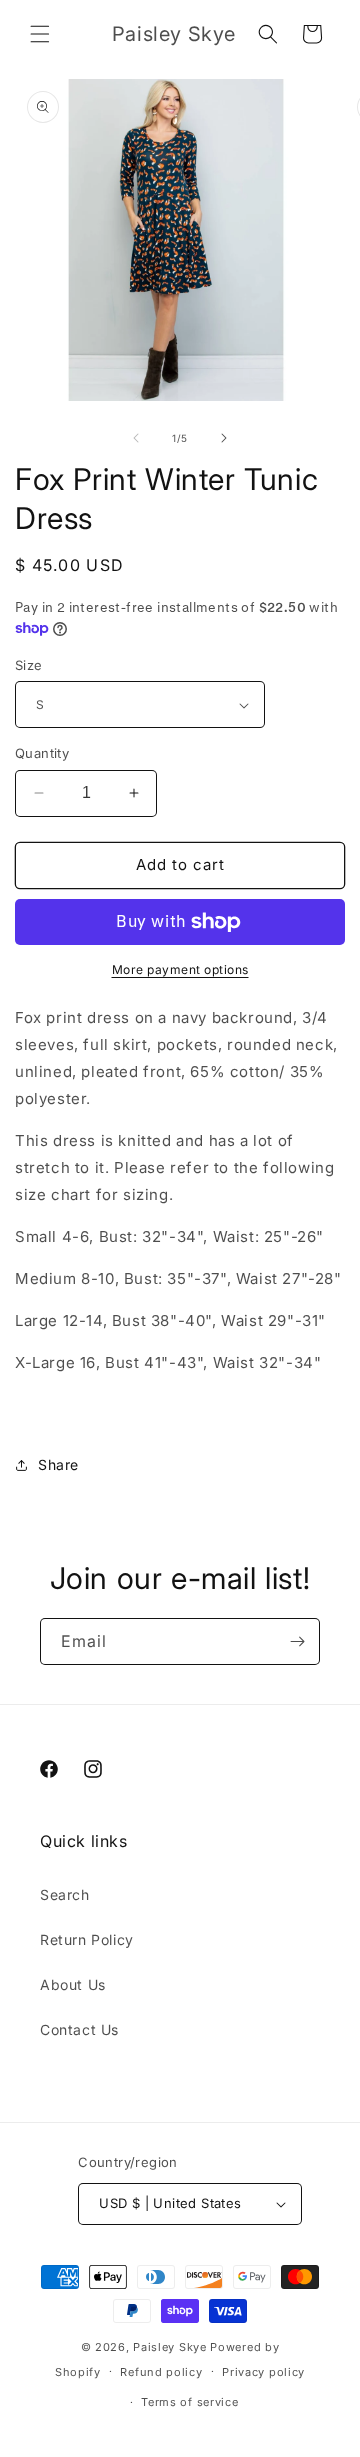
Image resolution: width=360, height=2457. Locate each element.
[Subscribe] (297, 1641)
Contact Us (79, 2029)
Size (29, 665)
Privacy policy (263, 2372)
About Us (73, 1984)
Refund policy (161, 2372)
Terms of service (189, 2402)
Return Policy (87, 1939)
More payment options (180, 969)
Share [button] (58, 1464)
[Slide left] (136, 438)
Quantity (42, 753)
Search (65, 1894)
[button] (40, 34)
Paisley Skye (169, 2347)
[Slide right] (224, 438)
